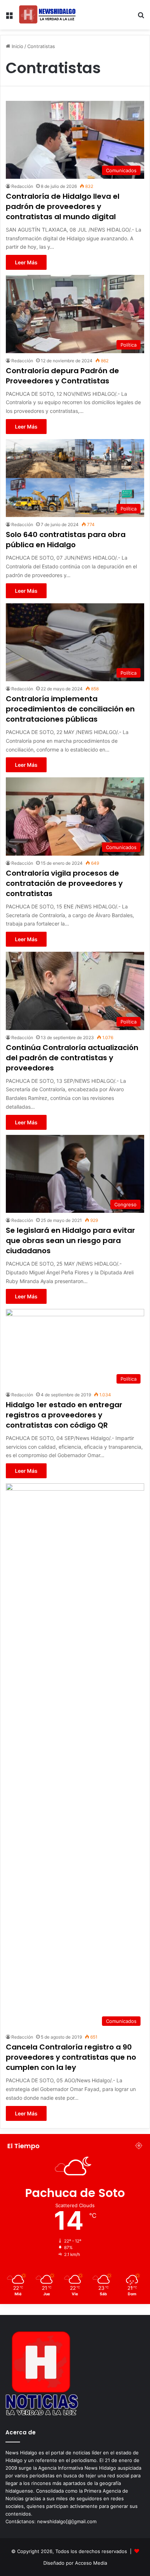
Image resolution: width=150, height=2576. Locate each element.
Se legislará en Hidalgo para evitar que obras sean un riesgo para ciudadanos (70, 1240)
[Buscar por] (141, 18)
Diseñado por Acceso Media (75, 2563)
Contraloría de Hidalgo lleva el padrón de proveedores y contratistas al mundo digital (63, 206)
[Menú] (9, 18)
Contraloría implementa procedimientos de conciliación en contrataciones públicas (70, 709)
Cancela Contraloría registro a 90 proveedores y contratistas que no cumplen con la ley (71, 2057)
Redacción (22, 186)
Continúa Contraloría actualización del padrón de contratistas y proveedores (72, 1058)
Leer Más (26, 262)
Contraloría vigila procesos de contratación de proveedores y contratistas (64, 883)
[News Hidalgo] (47, 15)
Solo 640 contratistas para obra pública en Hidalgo (66, 540)
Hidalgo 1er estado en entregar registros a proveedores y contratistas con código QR (64, 1415)
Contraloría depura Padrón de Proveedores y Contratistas (62, 376)
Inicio (17, 46)
